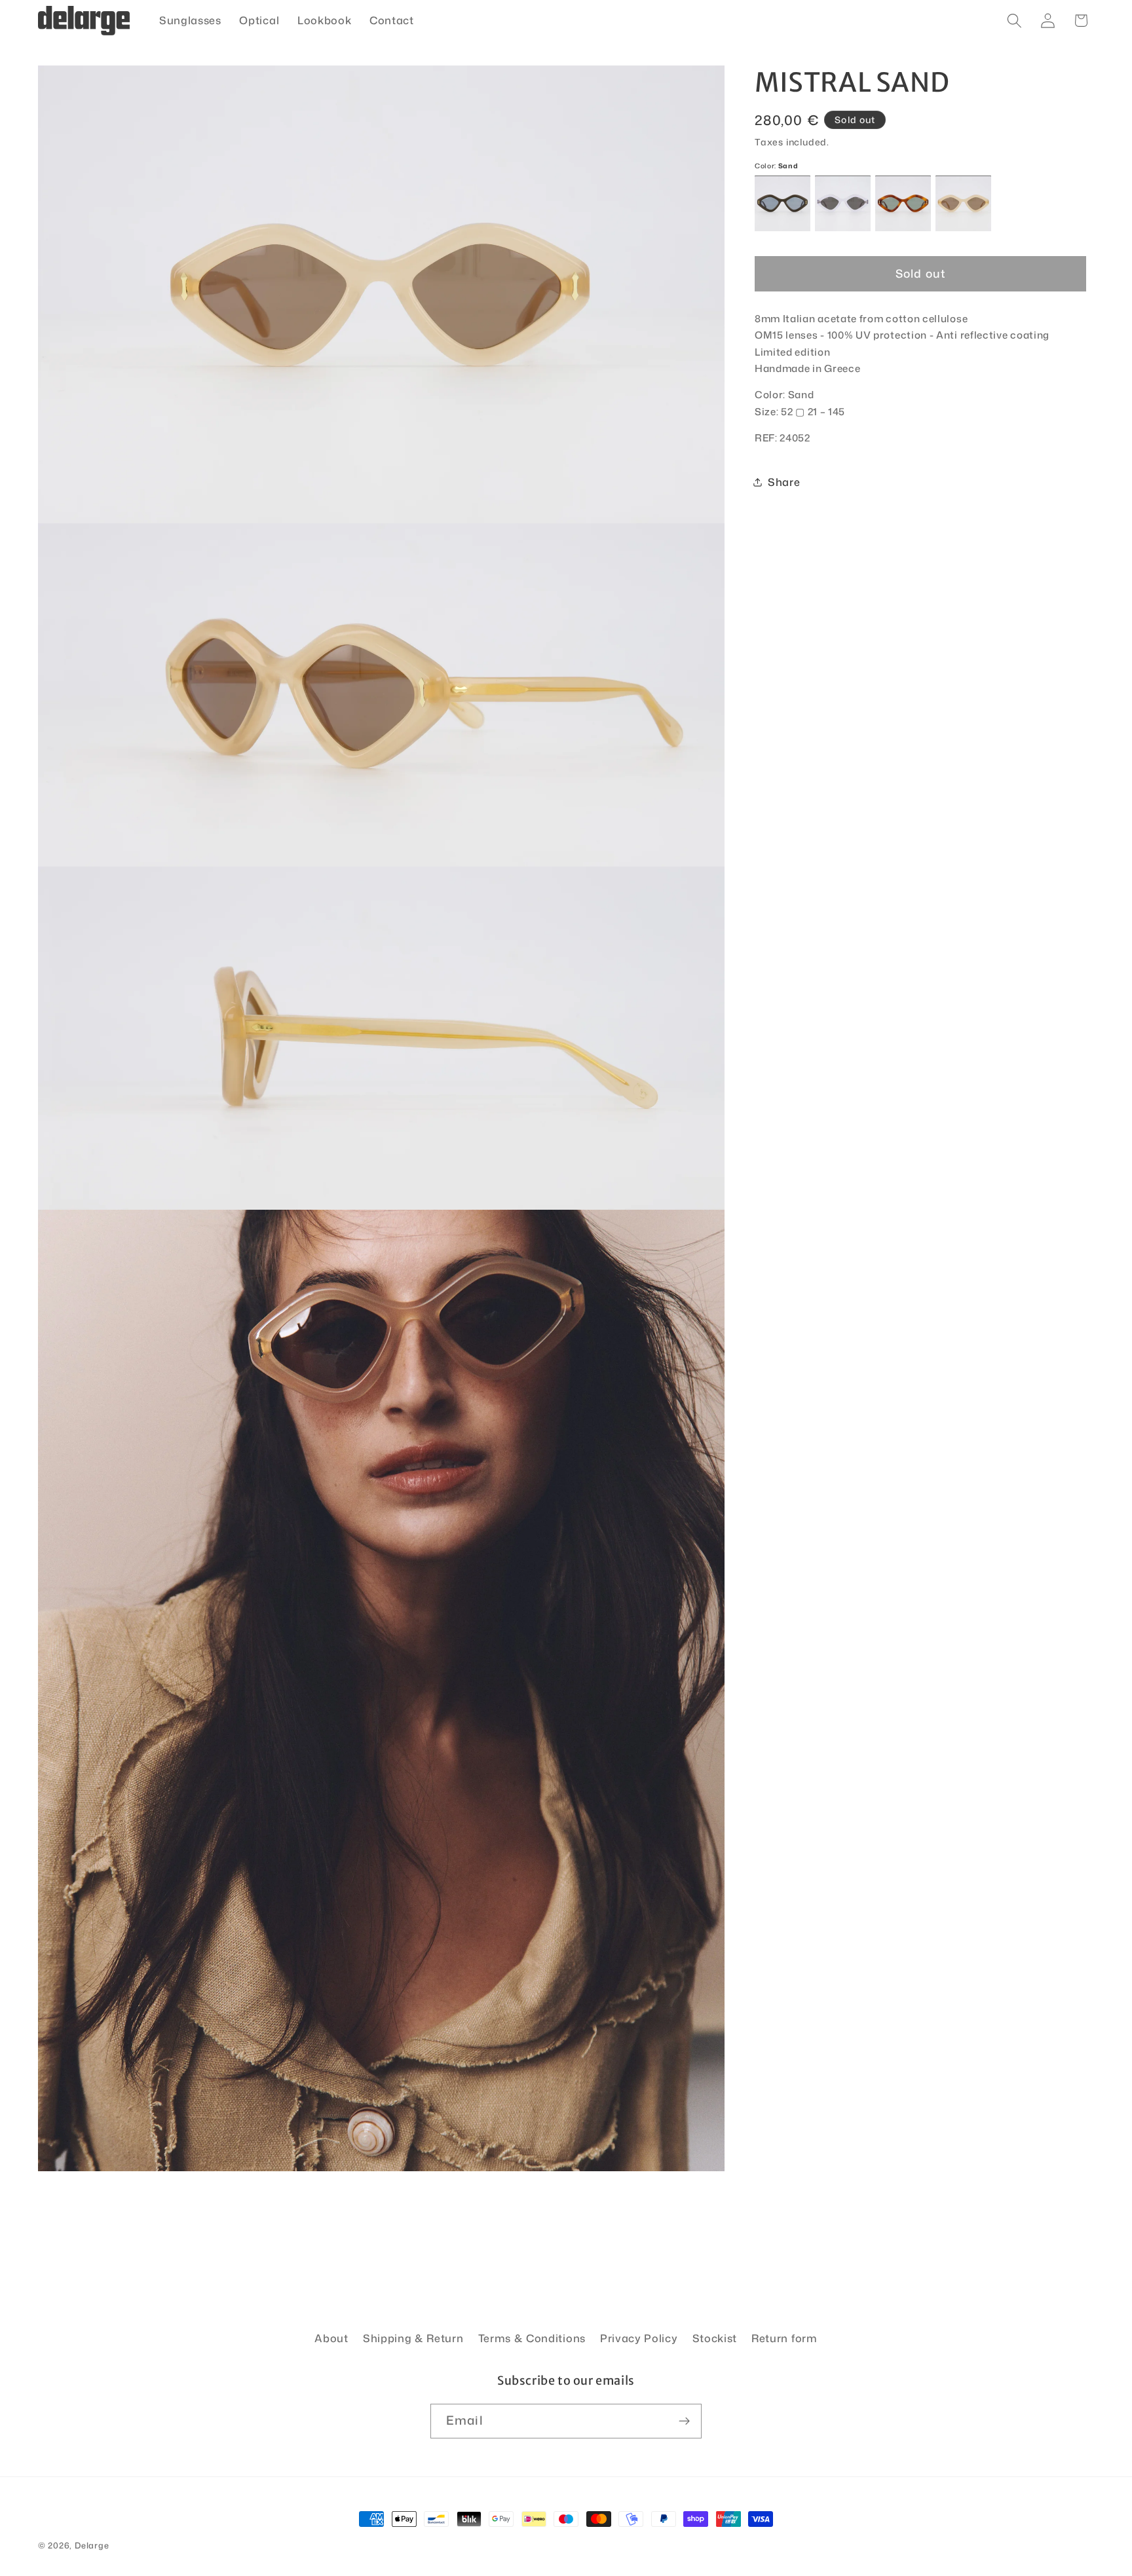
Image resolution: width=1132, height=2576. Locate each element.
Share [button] (784, 482)
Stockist (715, 2338)
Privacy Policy (639, 2338)
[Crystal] (843, 204)
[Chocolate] (783, 204)
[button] (1014, 21)
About (331, 2338)
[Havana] (903, 204)
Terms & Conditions (532, 2338)
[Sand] (963, 204)
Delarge (92, 2545)
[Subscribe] (684, 2421)
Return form (784, 2338)
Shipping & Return (413, 2338)
